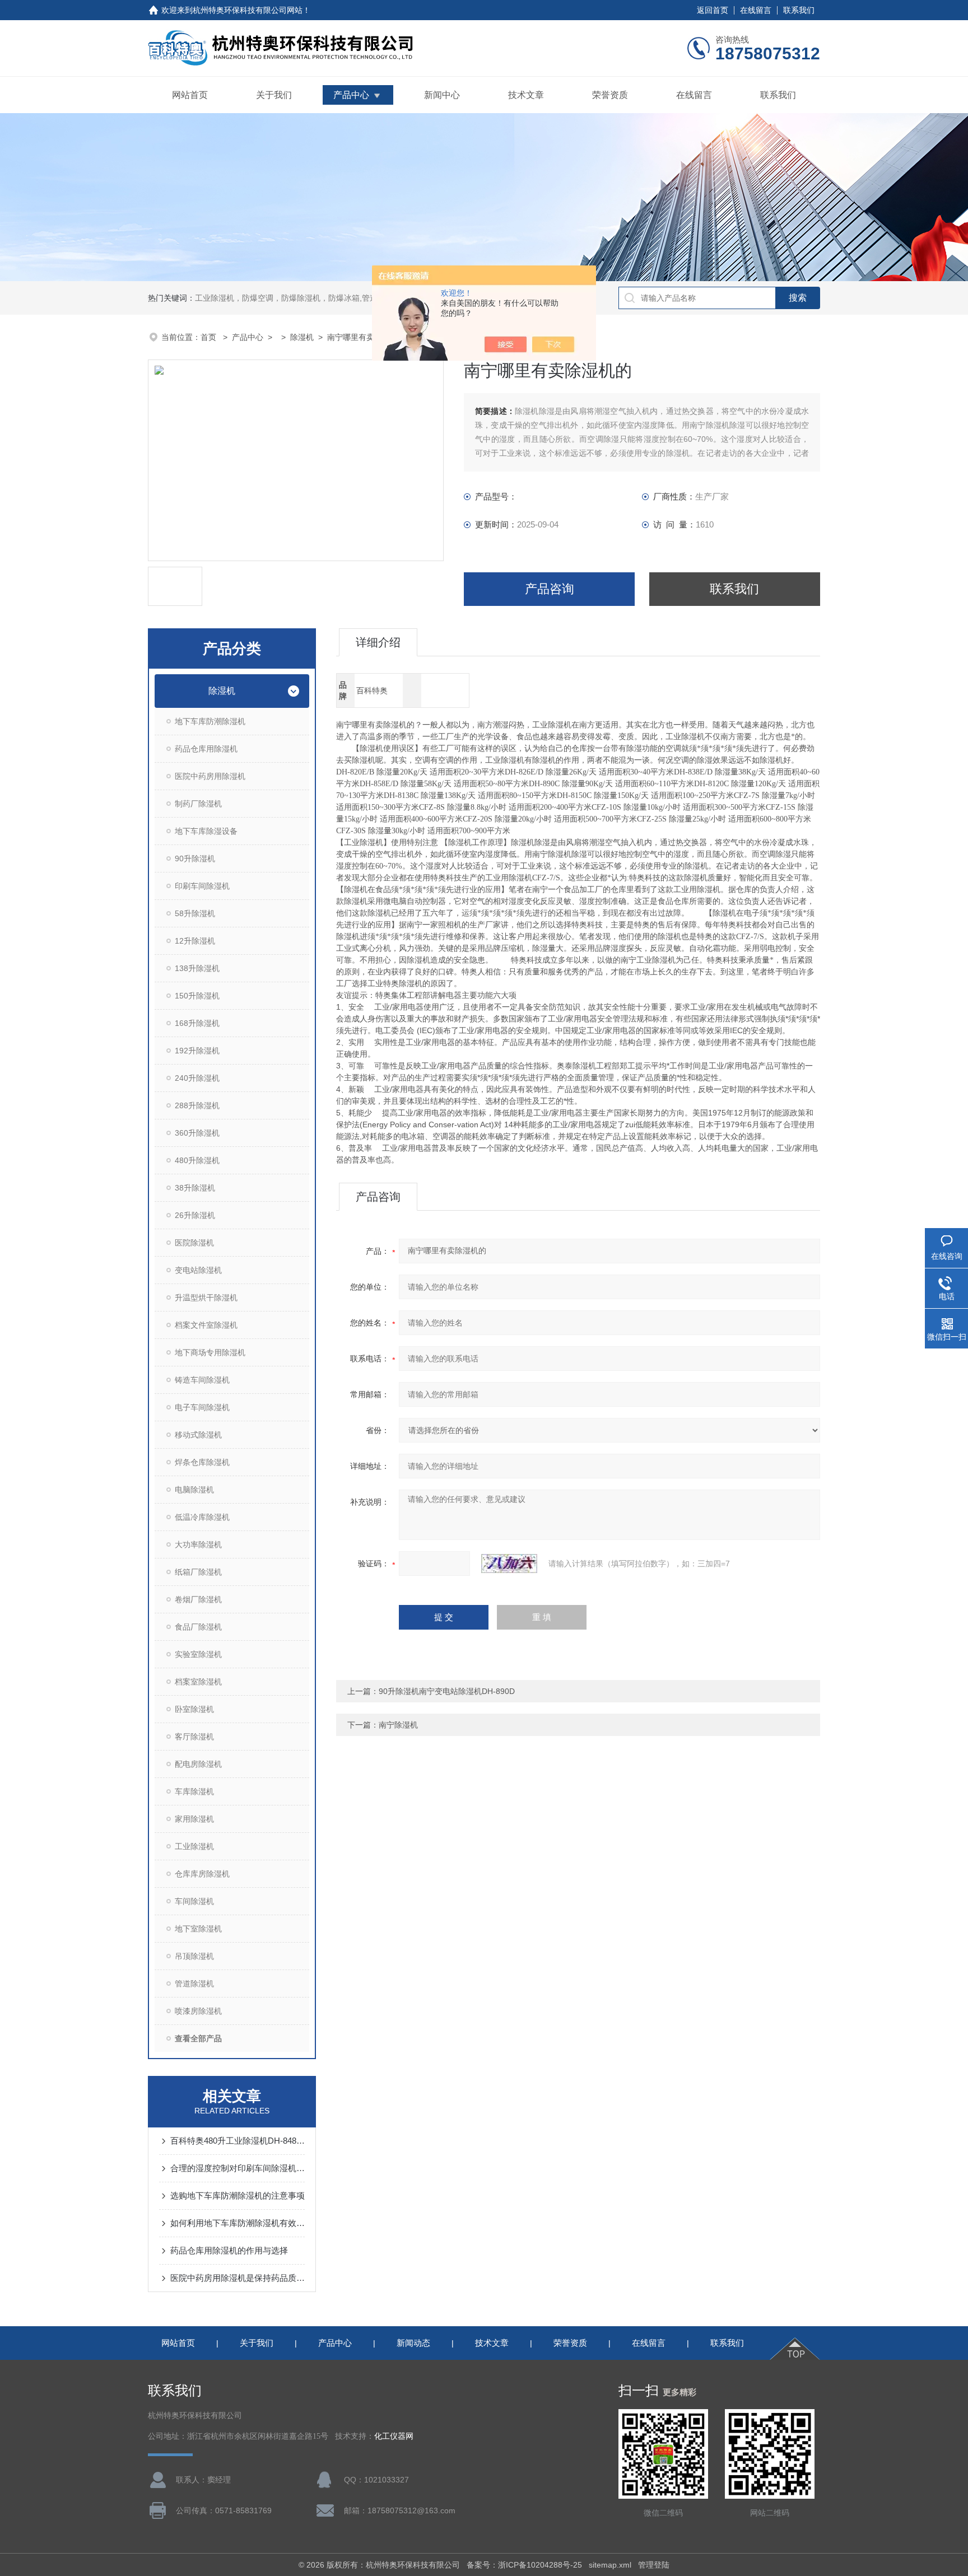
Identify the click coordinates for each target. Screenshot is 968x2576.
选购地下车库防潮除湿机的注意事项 (238, 2195)
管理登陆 (654, 2565)
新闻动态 (413, 2343)
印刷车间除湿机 (202, 886)
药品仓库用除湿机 (206, 749)
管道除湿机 (194, 1984)
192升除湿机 (197, 1051)
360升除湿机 (197, 1133)
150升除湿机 (197, 996)
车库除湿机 (194, 1791)
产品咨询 (550, 589)
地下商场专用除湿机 (210, 1352)
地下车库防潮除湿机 (210, 721)
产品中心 (351, 95)
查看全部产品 (198, 2038)
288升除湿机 (197, 1105)
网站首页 (190, 95)
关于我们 (274, 95)
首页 (210, 337)
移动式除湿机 (198, 1435)
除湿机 (302, 337)
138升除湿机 (197, 968)
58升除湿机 (195, 913)
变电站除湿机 (198, 1270)
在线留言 (756, 10)
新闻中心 (442, 95)
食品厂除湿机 (198, 1627)
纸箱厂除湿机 (198, 1572)
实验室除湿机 (198, 1654)
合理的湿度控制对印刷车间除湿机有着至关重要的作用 (238, 2168)
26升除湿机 (195, 1215)
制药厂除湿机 (198, 804)
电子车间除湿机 (202, 1407)
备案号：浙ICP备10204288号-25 (524, 2565)
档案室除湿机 (198, 1682)
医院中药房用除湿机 (210, 776)
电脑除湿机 (194, 1490)
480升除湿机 (197, 1160)
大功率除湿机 (198, 1544)
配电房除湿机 (198, 1764)
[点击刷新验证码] (509, 1564)
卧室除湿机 (194, 1709)
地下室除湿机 (198, 1929)
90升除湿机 (195, 858)
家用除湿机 (194, 1819)
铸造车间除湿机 (202, 1380)
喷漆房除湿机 (198, 2011)
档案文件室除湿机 (206, 1325)
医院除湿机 (194, 1243)
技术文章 (526, 95)
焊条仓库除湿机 (202, 1462)
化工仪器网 (394, 2436)
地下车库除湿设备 (206, 831)
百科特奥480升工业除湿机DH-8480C (238, 2141)
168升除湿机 (197, 1023)
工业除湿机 (194, 1846)
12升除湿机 (195, 941)
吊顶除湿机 (194, 1956)
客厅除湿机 (194, 1737)
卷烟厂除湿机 (198, 1599)
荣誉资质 (610, 95)
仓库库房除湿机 (202, 1874)
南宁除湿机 (398, 1725)
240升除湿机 (197, 1078)
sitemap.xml (610, 2565)
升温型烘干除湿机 (206, 1298)
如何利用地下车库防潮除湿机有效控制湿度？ (238, 2223)
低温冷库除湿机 (202, 1517)
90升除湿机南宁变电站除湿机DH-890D (447, 1691)
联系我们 (799, 10)
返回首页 (713, 10)
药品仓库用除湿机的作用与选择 (229, 2250)
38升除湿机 (195, 1188)
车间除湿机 (194, 1901)
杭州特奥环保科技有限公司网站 (248, 10)
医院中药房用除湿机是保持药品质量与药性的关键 (238, 2278)
